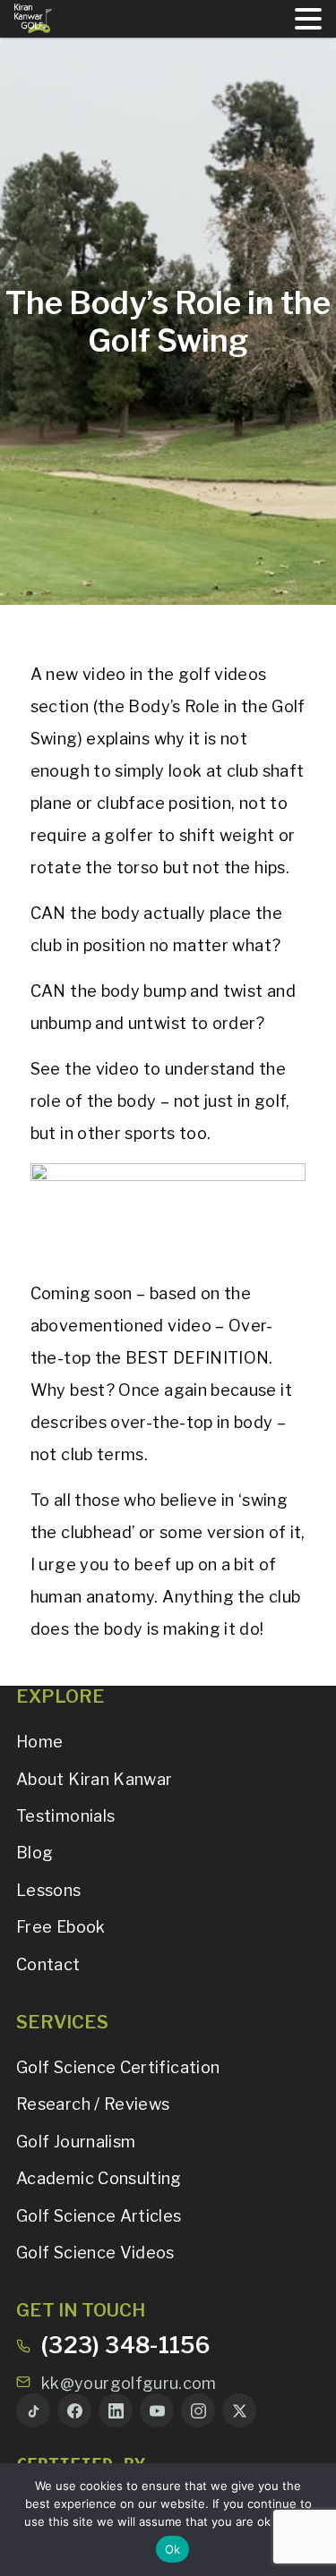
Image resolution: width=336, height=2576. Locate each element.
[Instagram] (198, 2410)
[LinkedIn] (116, 2410)
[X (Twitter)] (239, 2410)
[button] (308, 19)
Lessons (49, 1890)
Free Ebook (61, 1927)
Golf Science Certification (118, 2067)
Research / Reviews (93, 2104)
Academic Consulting (99, 2178)
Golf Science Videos (95, 2253)
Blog (34, 1853)
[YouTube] (157, 2410)
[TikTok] (33, 2410)
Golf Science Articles (99, 2216)
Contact (48, 1964)
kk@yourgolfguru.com (129, 2383)
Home (39, 1742)
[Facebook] (74, 2410)
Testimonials (65, 1816)
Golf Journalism (76, 2142)
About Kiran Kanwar (94, 1779)
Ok (173, 2549)
